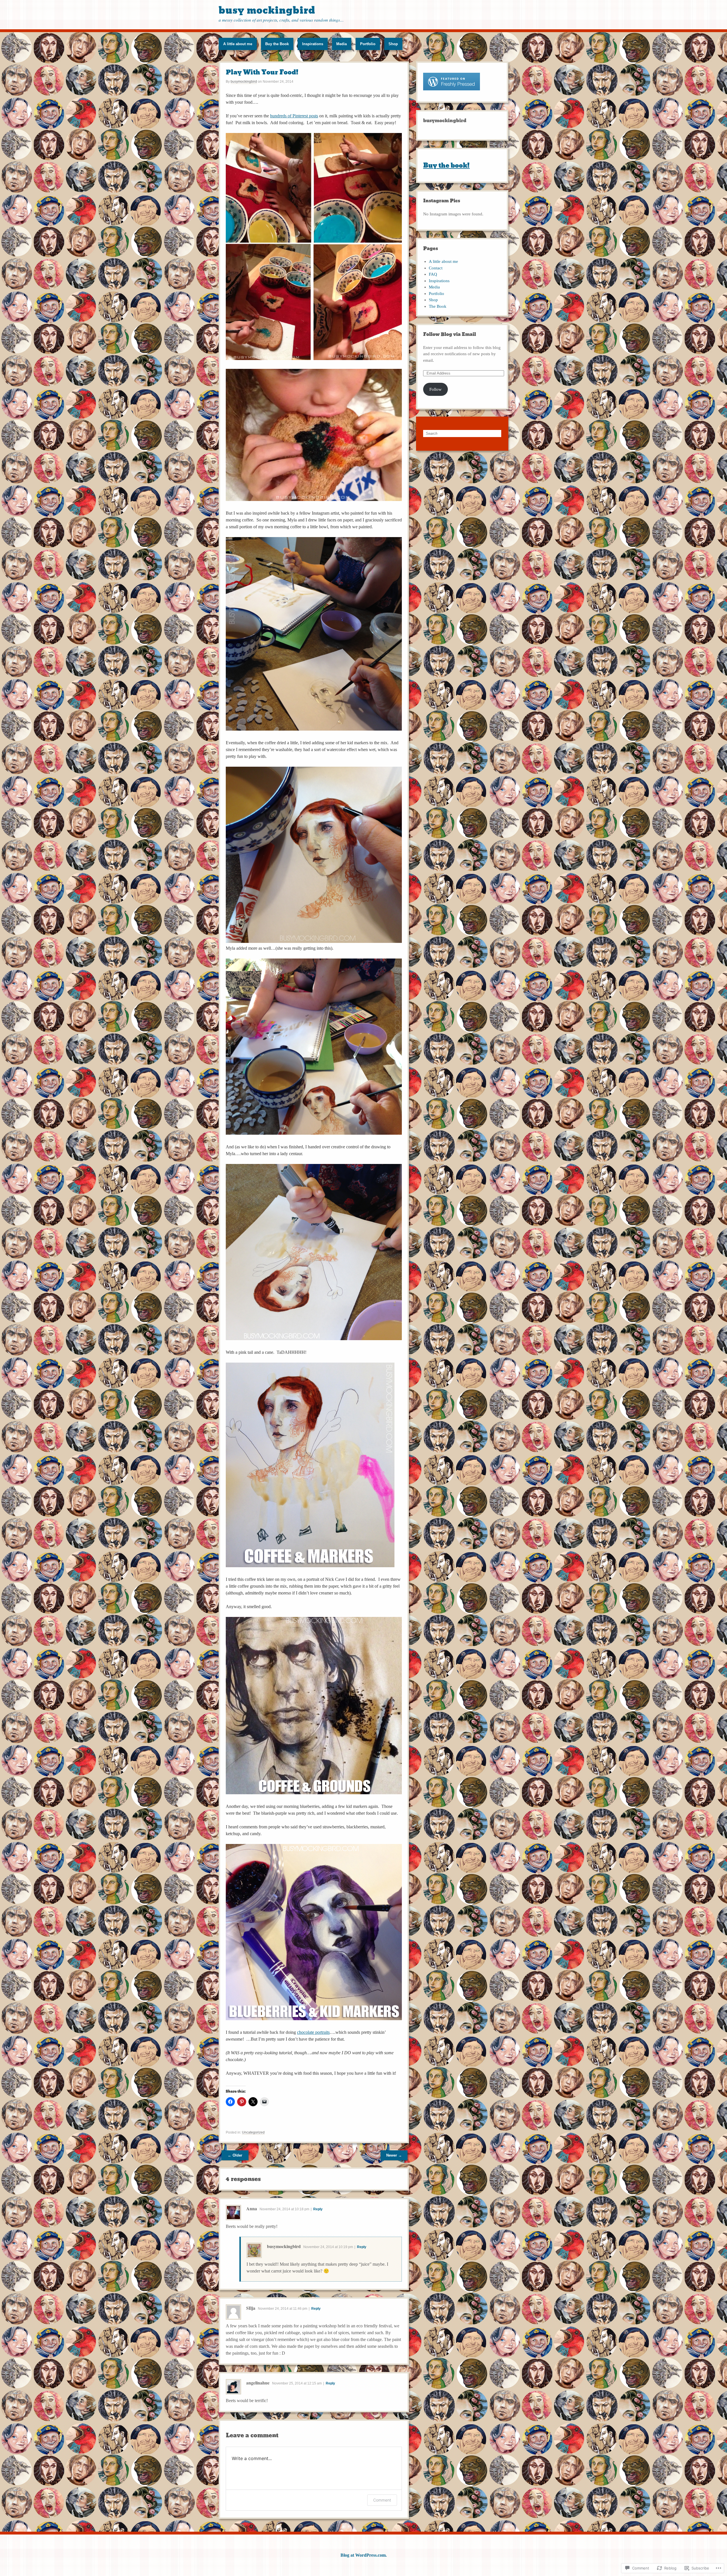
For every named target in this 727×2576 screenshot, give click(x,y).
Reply (318, 2209)
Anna (252, 2208)
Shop (393, 44)
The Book (438, 306)
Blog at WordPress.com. (364, 2555)
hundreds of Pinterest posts (294, 116)
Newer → (394, 2155)
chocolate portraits (313, 2032)
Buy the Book (277, 44)
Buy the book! (446, 166)
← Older (235, 2155)
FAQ (433, 274)
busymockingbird (244, 82)
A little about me (238, 44)
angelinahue (258, 2383)
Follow (435, 389)
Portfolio (368, 44)
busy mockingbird (267, 10)
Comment (382, 2500)
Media (341, 44)
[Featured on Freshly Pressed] (452, 93)
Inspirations (313, 44)
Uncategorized (253, 2132)
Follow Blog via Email (450, 334)
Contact (436, 268)
